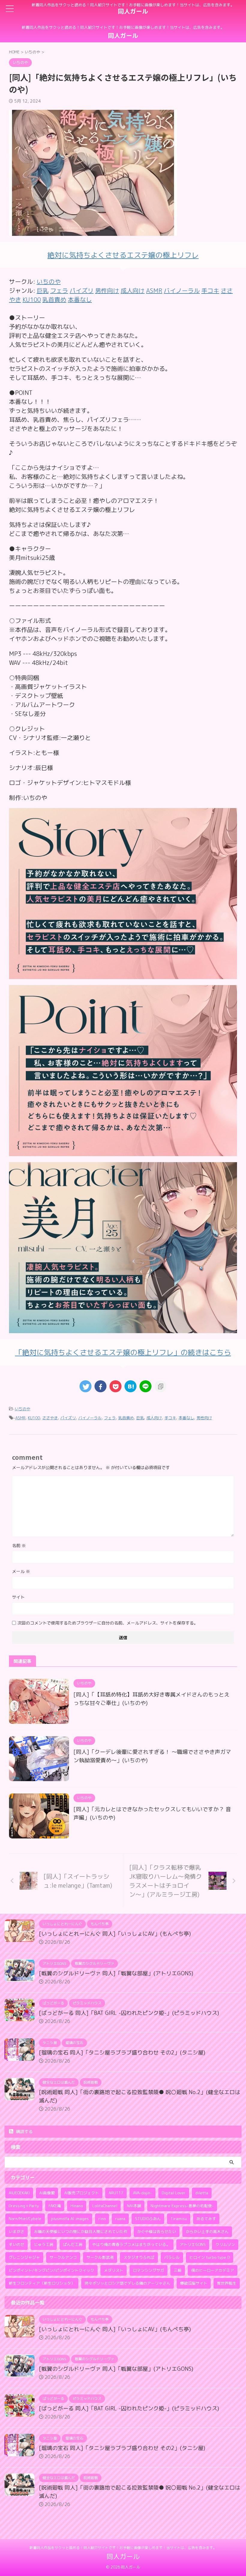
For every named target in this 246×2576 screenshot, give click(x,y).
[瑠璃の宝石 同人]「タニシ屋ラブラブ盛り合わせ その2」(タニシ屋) (122, 2053)
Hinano (77, 2206)
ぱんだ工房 (73, 2244)
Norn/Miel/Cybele (25, 2219)
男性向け (204, 1418)
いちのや (49, 281)
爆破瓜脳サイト (194, 2283)
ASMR (20, 1418)
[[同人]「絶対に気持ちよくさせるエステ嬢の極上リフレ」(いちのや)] (130, 1386)
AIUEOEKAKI (19, 2193)
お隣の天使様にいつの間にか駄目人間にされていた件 (81, 2232)
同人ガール (133, 11)
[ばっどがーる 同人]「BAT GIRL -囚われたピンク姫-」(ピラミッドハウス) (129, 2013)
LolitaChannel (105, 2206)
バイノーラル (90, 1418)
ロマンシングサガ (148, 2270)
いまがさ (16, 2232)
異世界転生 (227, 2283)
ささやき (50, 1418)
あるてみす (206, 2219)
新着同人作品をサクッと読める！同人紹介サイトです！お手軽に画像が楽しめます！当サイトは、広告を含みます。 (123, 2548)
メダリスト (114, 2270)
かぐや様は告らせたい (157, 2232)
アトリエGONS (193, 2244)
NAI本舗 (134, 2206)
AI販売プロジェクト (82, 2193)
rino (102, 2219)
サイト (18, 1597)
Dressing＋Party (24, 2206)
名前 (19, 1545)
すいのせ (16, 2244)
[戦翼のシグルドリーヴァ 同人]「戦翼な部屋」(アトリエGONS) (116, 1973)
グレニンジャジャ (24, 2257)
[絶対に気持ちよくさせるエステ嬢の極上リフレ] (123, 975)
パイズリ (68, 1418)
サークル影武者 (100, 2257)
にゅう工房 (44, 2244)
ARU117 (116, 2193)
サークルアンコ (63, 2257)
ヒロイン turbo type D (210, 2257)
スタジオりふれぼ (139, 2257)
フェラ (110, 1418)
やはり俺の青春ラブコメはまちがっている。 (131, 2244)
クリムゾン (225, 2244)
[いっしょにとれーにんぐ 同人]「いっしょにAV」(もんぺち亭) (115, 1934)
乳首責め (126, 1418)
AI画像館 (47, 2193)
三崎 (178, 2270)
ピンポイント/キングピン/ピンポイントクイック (51, 2270)
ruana (120, 2219)
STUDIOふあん (148, 2219)
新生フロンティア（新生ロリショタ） (42, 2283)
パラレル (172, 2257)
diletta (202, 2193)
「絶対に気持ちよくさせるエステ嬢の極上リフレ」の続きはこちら (123, 1352)
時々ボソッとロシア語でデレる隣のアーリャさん (127, 2283)
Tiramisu (179, 2219)
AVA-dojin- (142, 2193)
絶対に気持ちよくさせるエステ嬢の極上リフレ (123, 255)
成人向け (154, 1418)
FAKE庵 (55, 2206)
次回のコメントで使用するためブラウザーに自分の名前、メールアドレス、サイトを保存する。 (108, 1623)
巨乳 (140, 1418)
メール (21, 1571)
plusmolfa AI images (70, 2219)
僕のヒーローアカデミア (213, 2270)
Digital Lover (174, 2193)
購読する (24, 2131)
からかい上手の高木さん (207, 2232)
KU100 (34, 1418)
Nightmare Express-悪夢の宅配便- (182, 2206)
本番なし (186, 1418)
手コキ (170, 1418)
